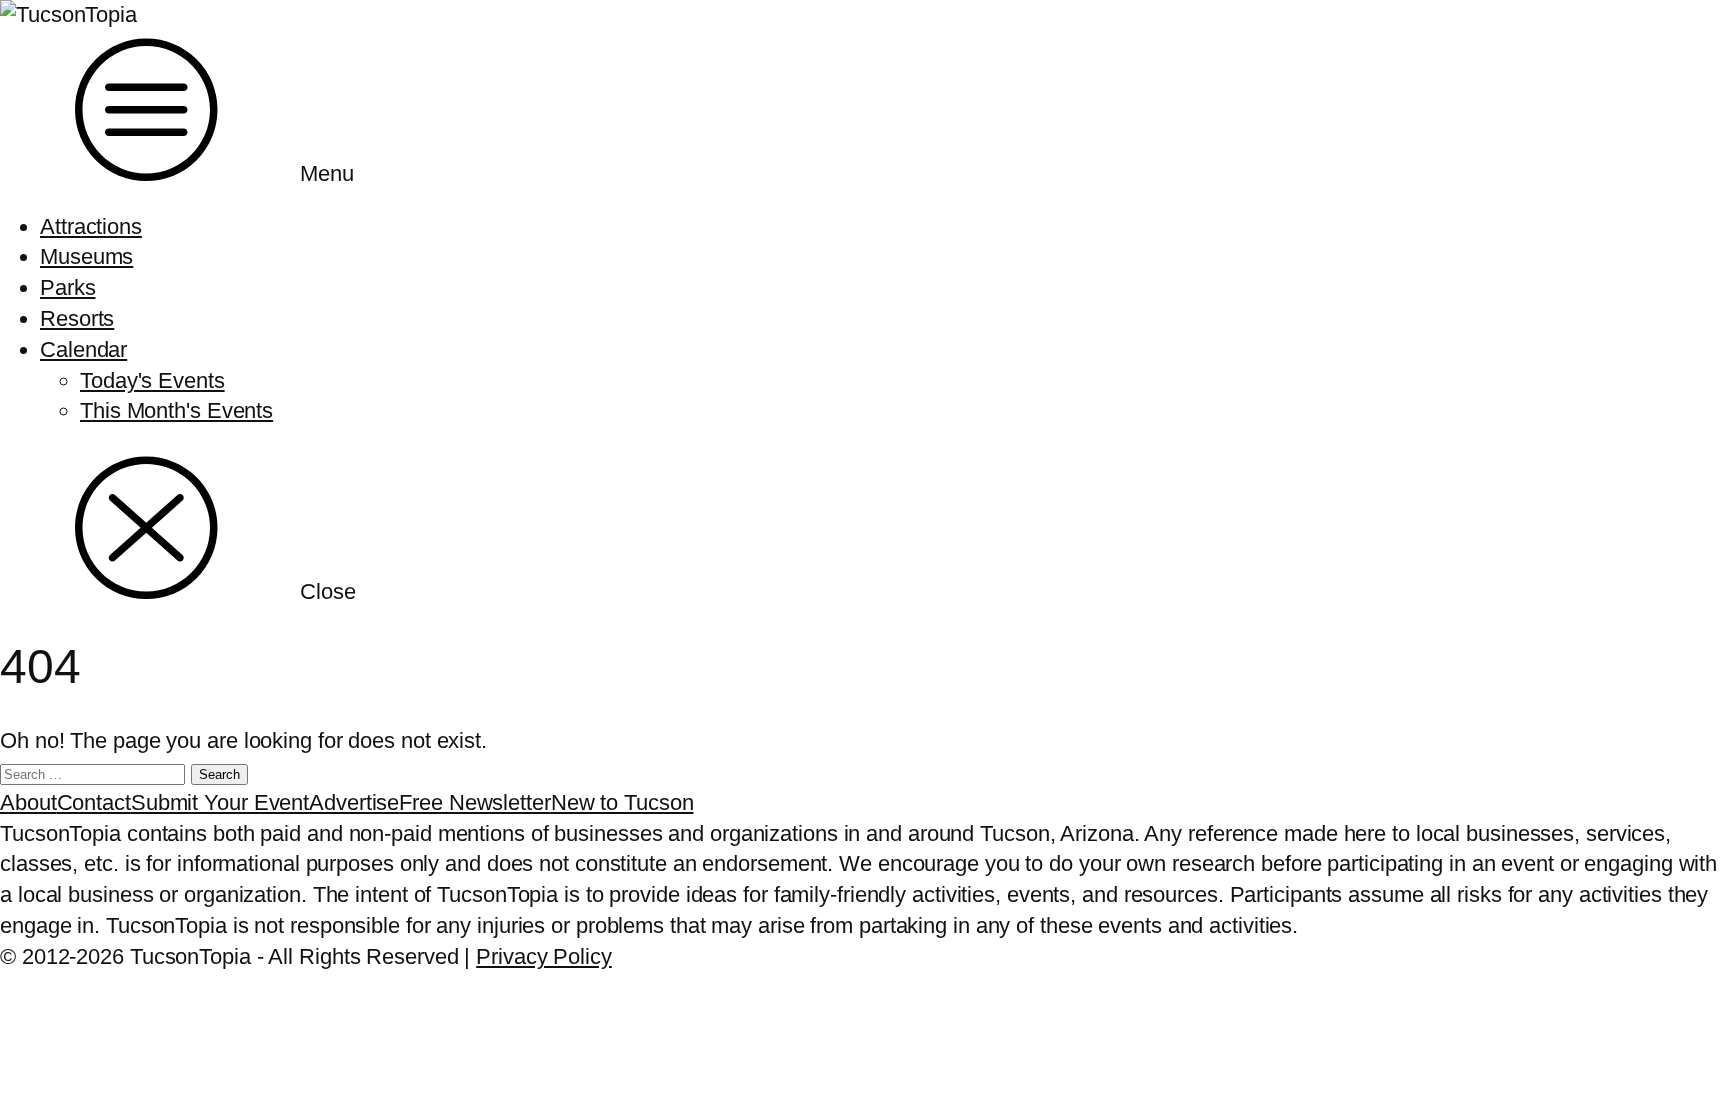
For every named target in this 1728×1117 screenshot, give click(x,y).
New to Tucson (622, 802)
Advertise (354, 802)
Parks (68, 287)
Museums (86, 256)
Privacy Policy (544, 956)
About (28, 802)
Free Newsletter (475, 802)
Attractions (91, 226)
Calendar (83, 349)
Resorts (77, 318)
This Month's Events (176, 410)
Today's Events (152, 380)
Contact (94, 802)
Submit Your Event (220, 802)
